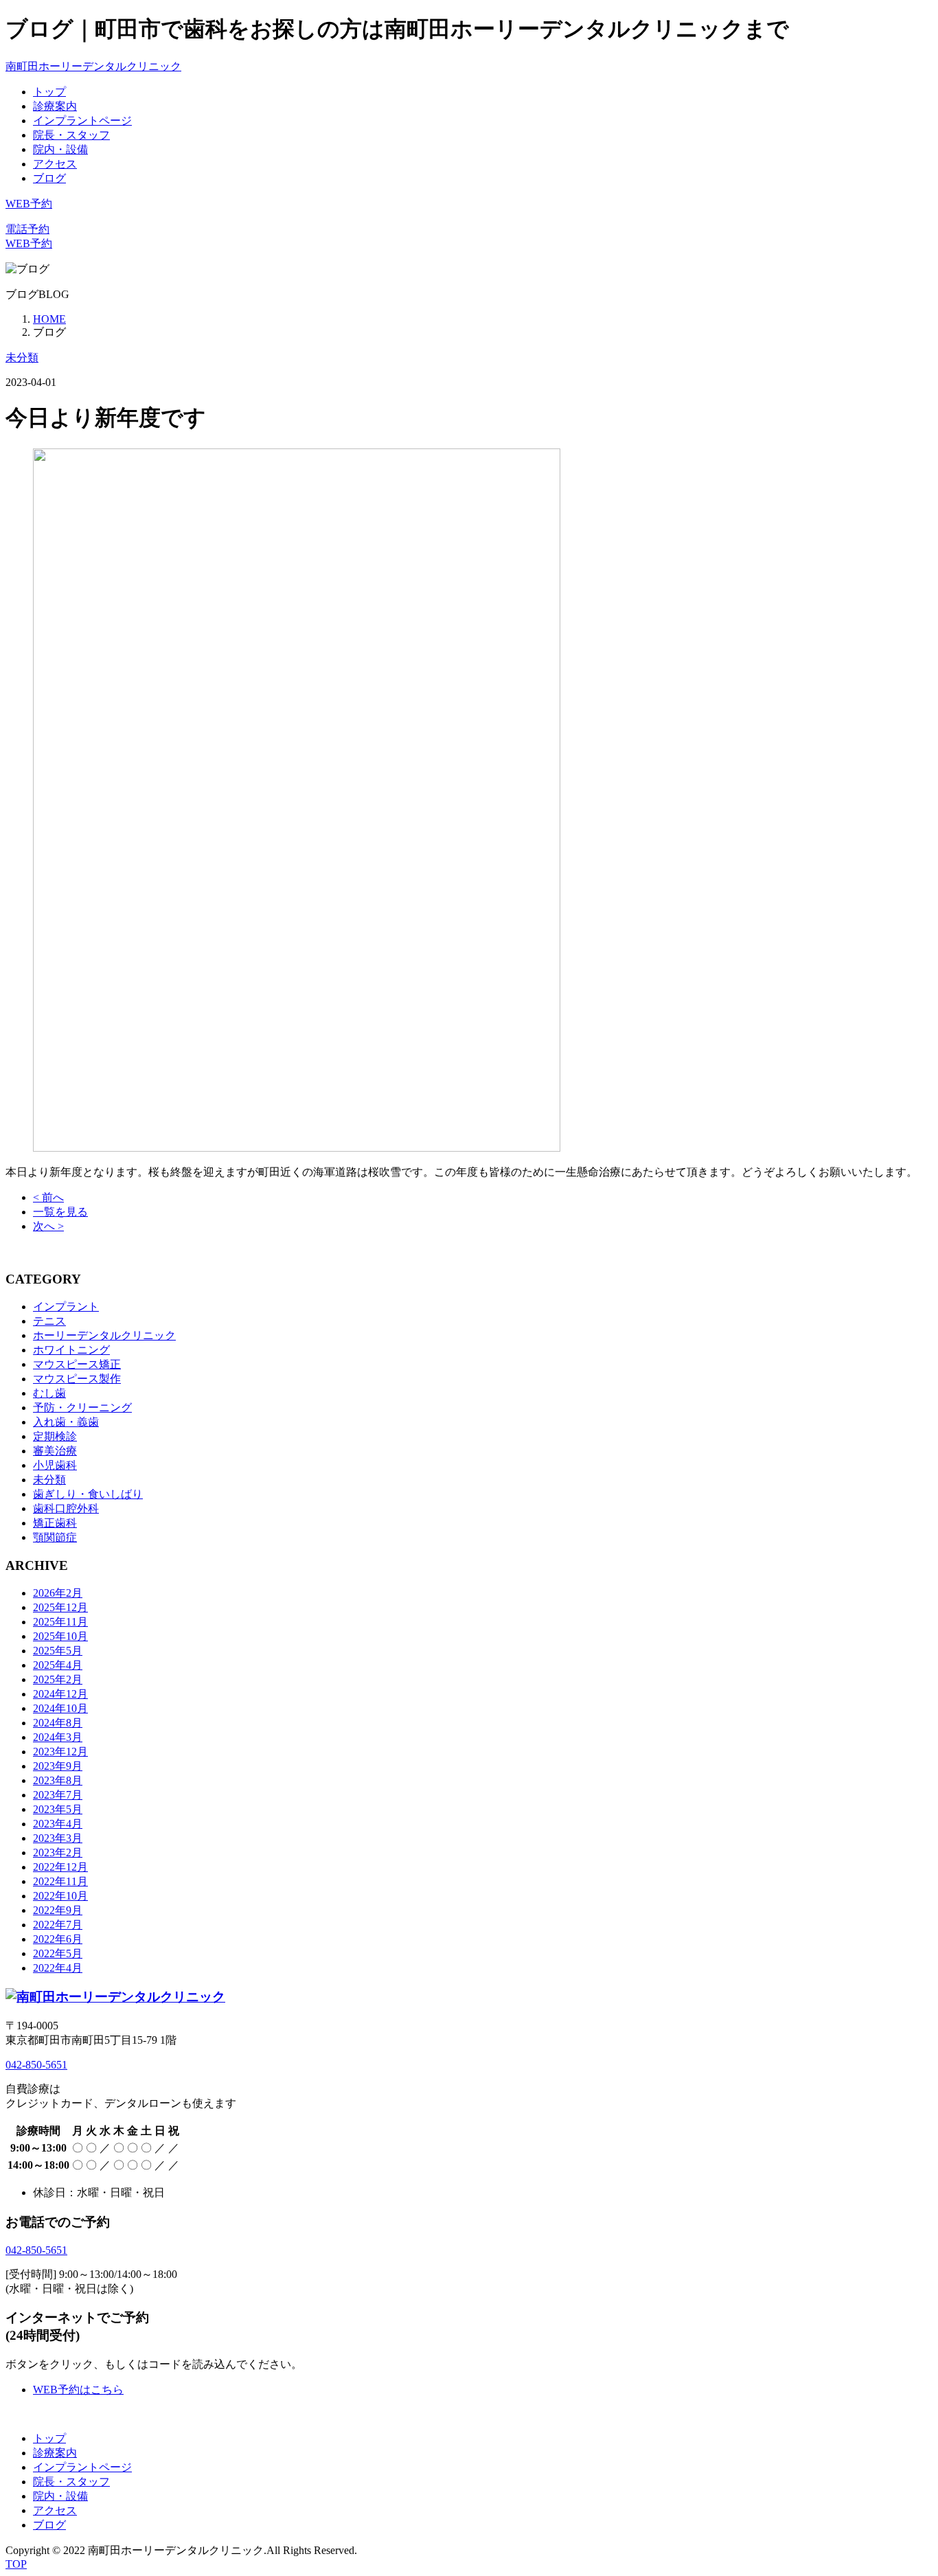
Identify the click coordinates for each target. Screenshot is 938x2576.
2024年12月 (60, 1694)
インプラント (66, 1307)
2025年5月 (58, 1651)
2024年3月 (58, 1737)
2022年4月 (58, 1968)
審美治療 (55, 1451)
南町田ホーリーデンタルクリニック (93, 66)
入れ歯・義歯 (66, 1422)
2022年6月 (58, 1939)
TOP (16, 2564)
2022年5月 (58, 1953)
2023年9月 (58, 1766)
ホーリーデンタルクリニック (104, 1335)
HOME (49, 319)
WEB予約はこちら (78, 2390)
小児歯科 (55, 1465)
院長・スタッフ (71, 135)
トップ (49, 92)
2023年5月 (58, 1809)
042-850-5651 (36, 2065)
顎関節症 (55, 1537)
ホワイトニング (71, 1350)
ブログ (49, 178)
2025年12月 (60, 1607)
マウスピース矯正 (77, 1364)
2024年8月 (58, 1723)
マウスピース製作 (77, 1379)
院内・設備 (60, 149)
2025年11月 (60, 1622)
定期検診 (55, 1436)
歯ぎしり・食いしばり (88, 1494)
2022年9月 (58, 1910)
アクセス (55, 164)
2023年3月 (58, 1838)
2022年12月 (60, 1867)
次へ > (48, 1226)
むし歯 (49, 1393)
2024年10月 (60, 1708)
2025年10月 (60, 1636)
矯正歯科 (55, 1523)
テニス (49, 1321)
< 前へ (48, 1197)
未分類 (22, 357)
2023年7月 (58, 1795)
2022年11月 (60, 1881)
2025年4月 (58, 1665)
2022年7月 (58, 1925)
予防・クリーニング (82, 1407)
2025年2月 (58, 1679)
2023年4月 (58, 1824)
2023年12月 (60, 1752)
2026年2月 (58, 1593)
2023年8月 (58, 1780)
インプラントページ (82, 121)
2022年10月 (60, 1896)
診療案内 (55, 106)
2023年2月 (58, 1853)
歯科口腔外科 (66, 1508)
